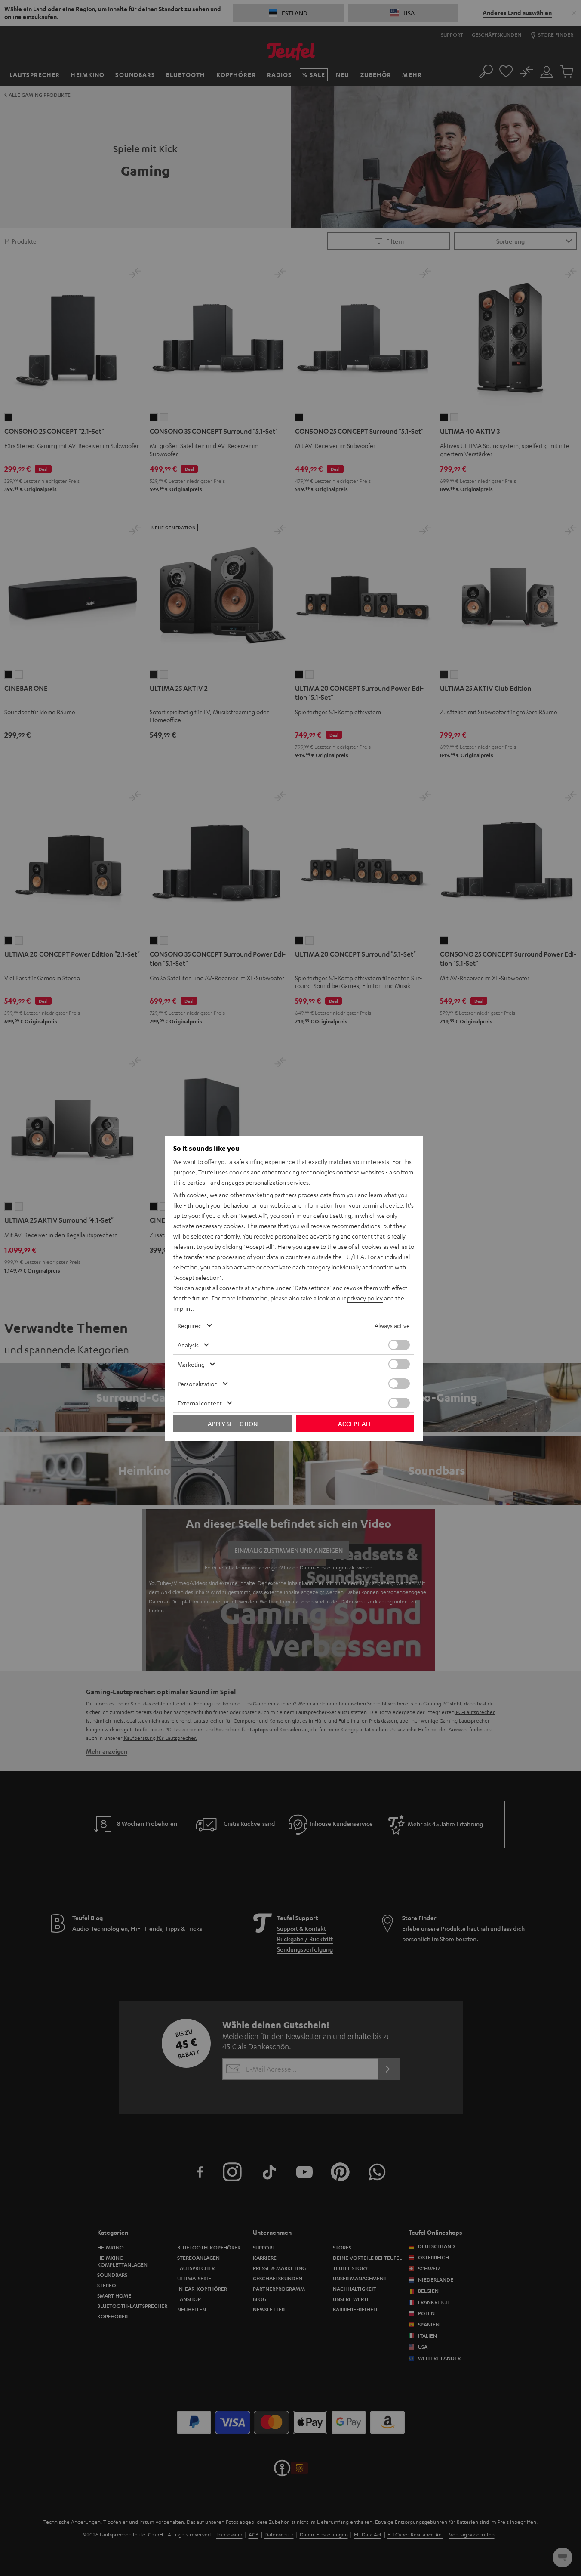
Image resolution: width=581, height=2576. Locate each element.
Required (190, 1325)
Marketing (191, 1364)
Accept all (355, 1424)
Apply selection (233, 1424)
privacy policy (365, 1298)
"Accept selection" (198, 1277)
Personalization (198, 1384)
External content (200, 1403)
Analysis (188, 1345)
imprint (183, 1308)
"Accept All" (259, 1246)
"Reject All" (253, 1215)
